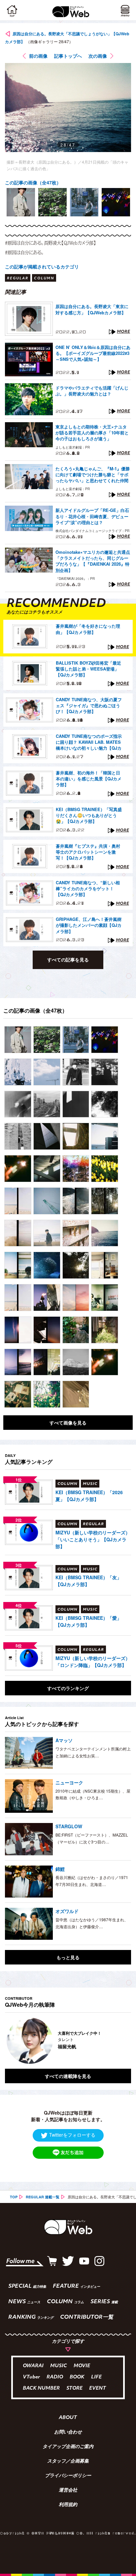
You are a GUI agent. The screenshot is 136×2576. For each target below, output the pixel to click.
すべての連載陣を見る (68, 2076)
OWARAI (33, 2366)
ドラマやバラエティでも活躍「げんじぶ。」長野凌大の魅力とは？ (92, 391)
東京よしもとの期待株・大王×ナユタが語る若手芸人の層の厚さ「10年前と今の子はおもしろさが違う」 (92, 433)
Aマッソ (64, 1740)
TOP (14, 2197)
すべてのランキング (68, 1688)
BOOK (77, 2377)
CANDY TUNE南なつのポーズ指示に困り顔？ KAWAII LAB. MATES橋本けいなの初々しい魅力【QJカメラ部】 (89, 742)
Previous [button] (10, 2041)
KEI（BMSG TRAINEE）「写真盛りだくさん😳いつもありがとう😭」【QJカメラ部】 (89, 815)
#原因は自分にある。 (24, 252)
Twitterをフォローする (72, 2135)
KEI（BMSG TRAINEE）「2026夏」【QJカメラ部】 (89, 1496)
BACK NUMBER (41, 2388)
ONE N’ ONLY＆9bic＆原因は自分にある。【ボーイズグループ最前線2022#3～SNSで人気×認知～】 (93, 353)
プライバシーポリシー (68, 2476)
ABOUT (68, 2418)
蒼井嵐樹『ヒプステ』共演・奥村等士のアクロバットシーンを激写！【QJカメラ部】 (88, 852)
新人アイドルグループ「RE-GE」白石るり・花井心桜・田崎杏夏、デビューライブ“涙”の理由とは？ (92, 516)
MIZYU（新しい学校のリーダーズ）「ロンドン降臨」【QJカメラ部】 (93, 1662)
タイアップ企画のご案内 (68, 2447)
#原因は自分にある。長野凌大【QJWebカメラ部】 (51, 243)
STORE (74, 2388)
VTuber (31, 2377)
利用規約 (68, 2505)
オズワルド (67, 1911)
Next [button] (121, 2041)
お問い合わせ (68, 2433)
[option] (21, 202)
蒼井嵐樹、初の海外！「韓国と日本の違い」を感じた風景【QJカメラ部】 (89, 779)
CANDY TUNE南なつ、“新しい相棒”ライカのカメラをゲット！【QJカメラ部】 (88, 889)
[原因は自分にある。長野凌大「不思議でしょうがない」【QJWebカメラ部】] (18, 1040)
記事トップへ (68, 56)
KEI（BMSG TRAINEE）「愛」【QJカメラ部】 (88, 1621)
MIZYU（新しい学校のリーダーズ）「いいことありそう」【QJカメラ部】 (93, 1539)
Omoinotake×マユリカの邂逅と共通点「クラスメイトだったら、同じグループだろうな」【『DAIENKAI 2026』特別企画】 (93, 561)
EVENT (98, 2388)
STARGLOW (69, 1826)
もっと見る (68, 1957)
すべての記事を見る (68, 959)
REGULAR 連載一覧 (43, 2197)
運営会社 (68, 2491)
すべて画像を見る (68, 1423)
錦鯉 (60, 1869)
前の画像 (38, 56)
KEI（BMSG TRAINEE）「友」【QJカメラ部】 (88, 1581)
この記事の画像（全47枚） (33, 182)
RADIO (55, 2377)
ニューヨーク (69, 1782)
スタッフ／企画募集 (68, 2462)
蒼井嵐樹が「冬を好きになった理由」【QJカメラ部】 (88, 629)
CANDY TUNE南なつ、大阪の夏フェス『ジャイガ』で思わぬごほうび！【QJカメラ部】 (89, 706)
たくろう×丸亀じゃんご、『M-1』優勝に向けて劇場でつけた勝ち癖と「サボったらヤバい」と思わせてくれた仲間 (93, 475)
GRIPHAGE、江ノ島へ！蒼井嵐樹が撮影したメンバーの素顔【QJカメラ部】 (89, 925)
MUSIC (59, 2366)
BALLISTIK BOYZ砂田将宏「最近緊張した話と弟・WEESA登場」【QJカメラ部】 (88, 669)
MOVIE (82, 2366)
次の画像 (98, 56)
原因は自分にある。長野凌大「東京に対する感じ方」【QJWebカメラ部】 (92, 309)
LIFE (96, 2377)
